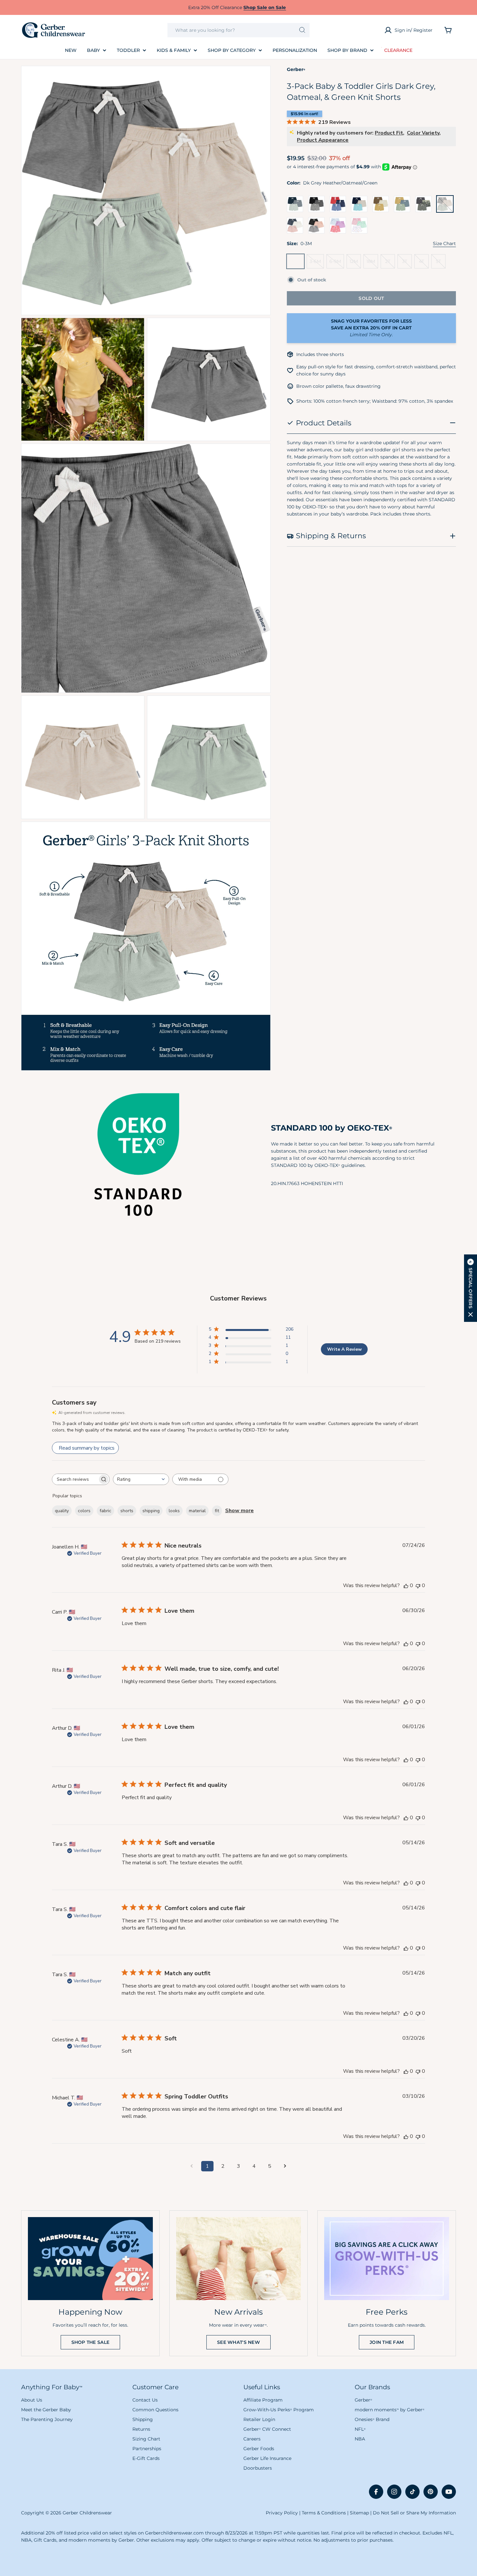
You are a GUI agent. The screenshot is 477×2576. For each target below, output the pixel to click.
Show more (239, 1511)
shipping (151, 1511)
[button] (471, 1288)
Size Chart (444, 243)
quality (62, 1511)
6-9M (337, 263)
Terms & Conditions (324, 2513)
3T (407, 263)
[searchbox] (75, 1479)
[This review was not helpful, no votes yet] (418, 1585)
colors (84, 1511)
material (197, 1511)
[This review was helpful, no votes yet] (406, 1585)
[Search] (302, 30)
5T (441, 263)
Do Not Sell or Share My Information (414, 2513)
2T (390, 263)
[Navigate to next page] (285, 2166)
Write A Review (344, 1349)
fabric (105, 1511)
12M (355, 263)
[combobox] (239, 30)
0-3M (297, 263)
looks (174, 1511)
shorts (127, 1511)
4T (424, 263)
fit (217, 1511)
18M (372, 263)
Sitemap (359, 2513)
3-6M (317, 263)
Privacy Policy (282, 2513)
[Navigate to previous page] (192, 2166)
